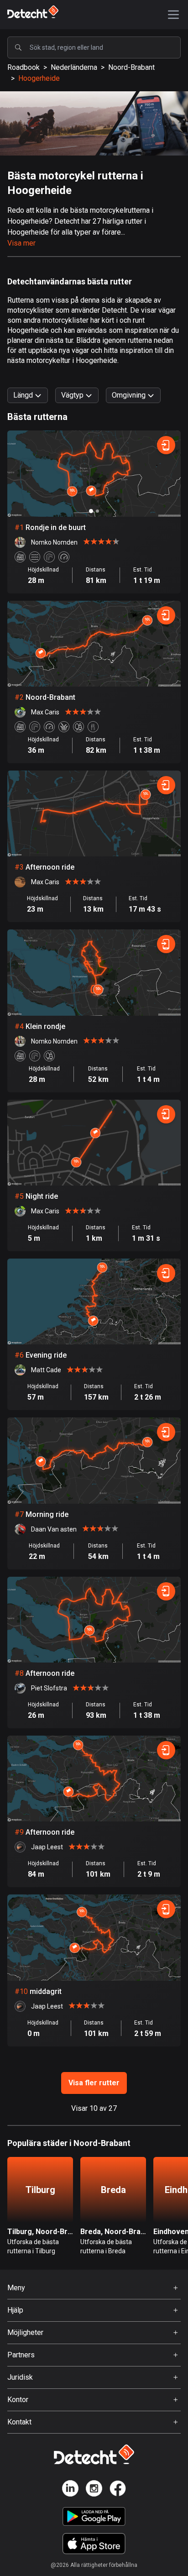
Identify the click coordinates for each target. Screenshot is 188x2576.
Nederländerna (74, 67)
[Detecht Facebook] (118, 2490)
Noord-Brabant (131, 67)
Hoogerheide (39, 78)
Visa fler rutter (94, 2083)
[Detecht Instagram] (94, 2490)
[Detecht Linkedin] (70, 2490)
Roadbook (23, 67)
